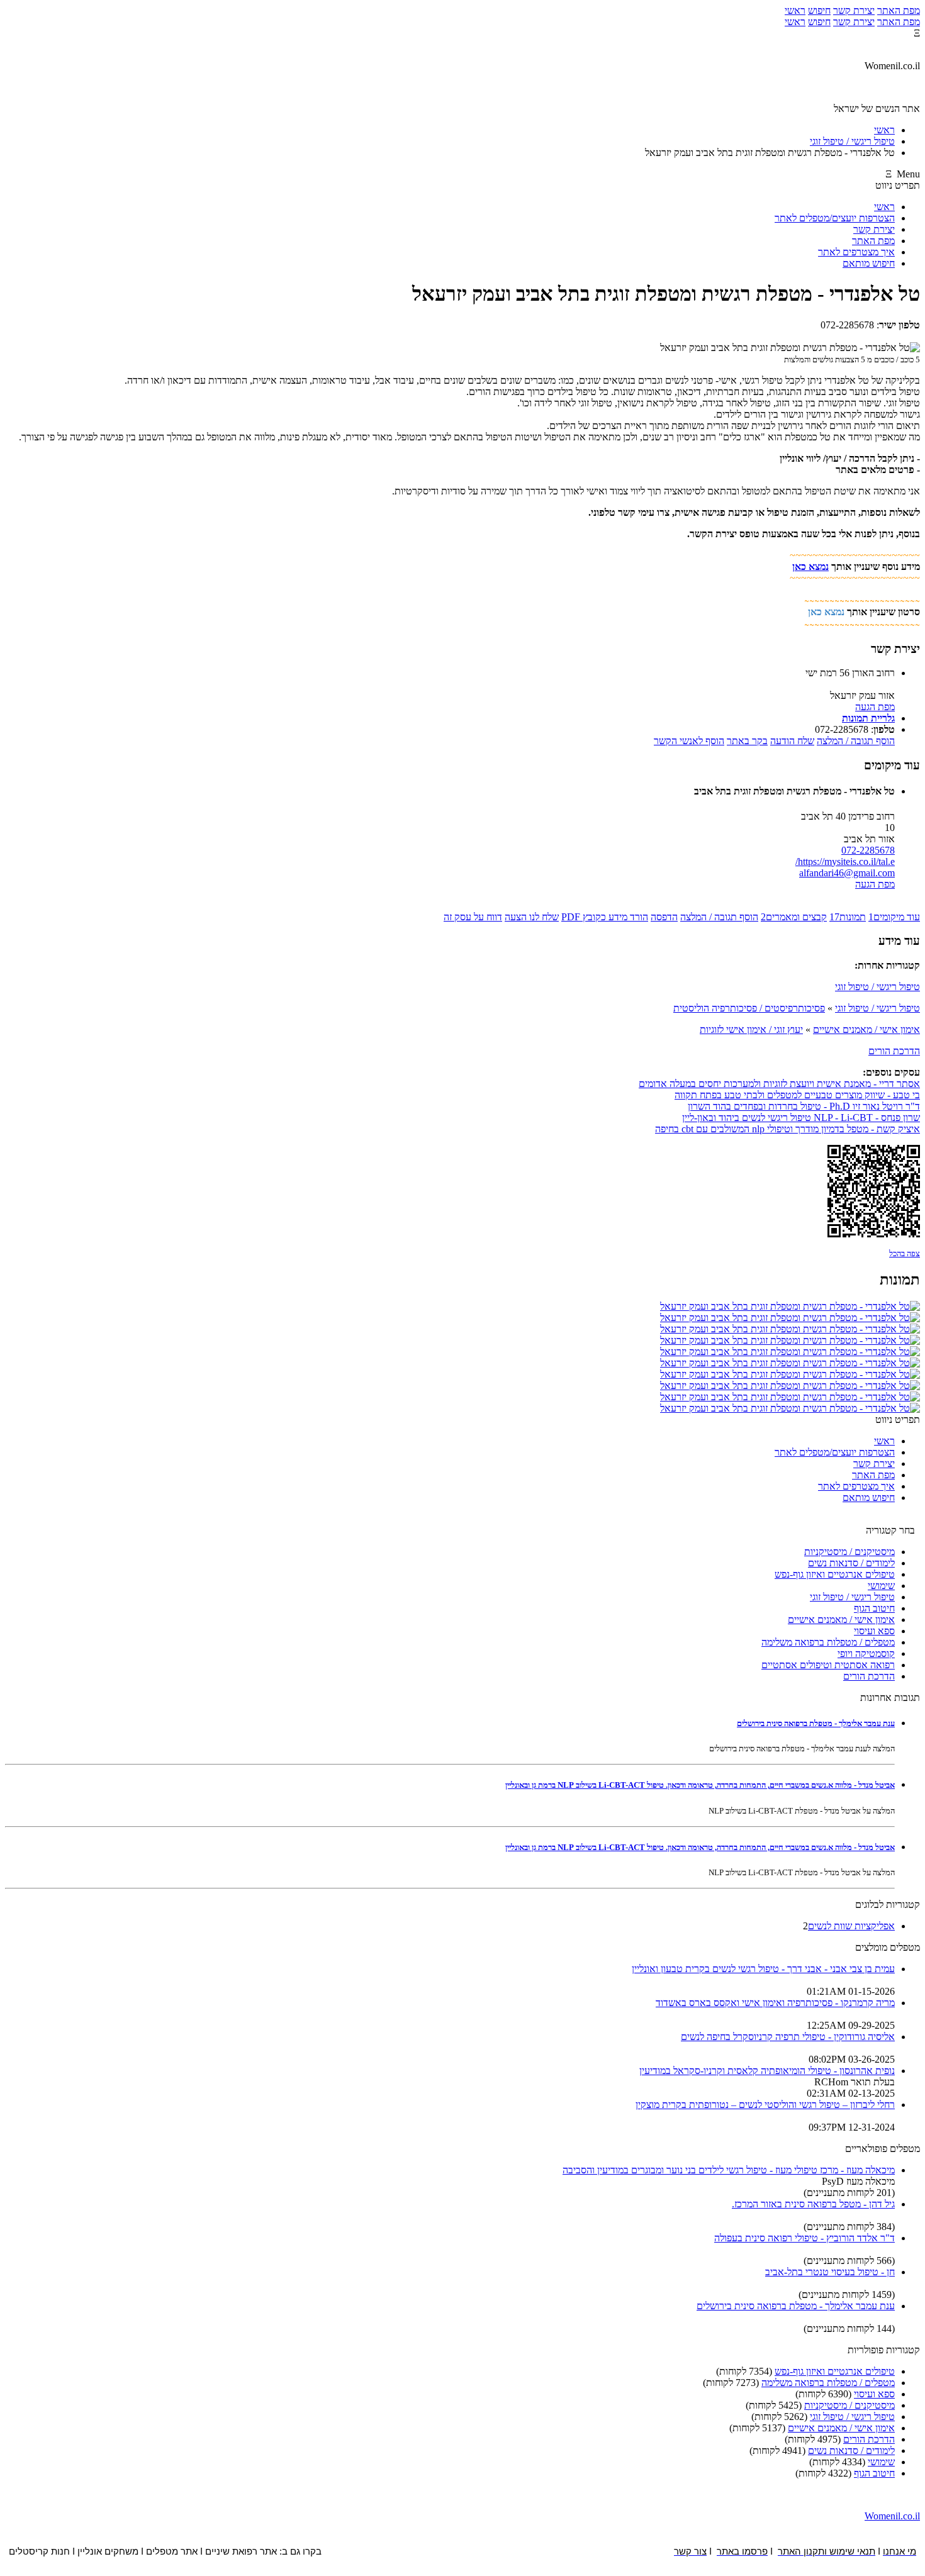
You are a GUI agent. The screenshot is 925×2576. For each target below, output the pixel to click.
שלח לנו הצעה (532, 917)
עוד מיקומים (894, 917)
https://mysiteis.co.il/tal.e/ (845, 861)
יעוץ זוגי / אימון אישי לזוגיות (751, 1029)
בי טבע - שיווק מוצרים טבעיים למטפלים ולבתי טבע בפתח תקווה (797, 1095)
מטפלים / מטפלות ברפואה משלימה (828, 1642)
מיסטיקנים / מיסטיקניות (849, 1552)
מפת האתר (899, 10)
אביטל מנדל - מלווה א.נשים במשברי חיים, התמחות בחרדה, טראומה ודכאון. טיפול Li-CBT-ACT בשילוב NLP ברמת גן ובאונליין (700, 1785)
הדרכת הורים (894, 1051)
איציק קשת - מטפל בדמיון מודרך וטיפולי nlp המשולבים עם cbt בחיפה (788, 1129)
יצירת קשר (854, 10)
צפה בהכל (905, 1253)
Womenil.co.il (892, 2516)
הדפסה (664, 917)
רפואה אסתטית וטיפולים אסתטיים (828, 1665)
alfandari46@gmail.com (847, 873)
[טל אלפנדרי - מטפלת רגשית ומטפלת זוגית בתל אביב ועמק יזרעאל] (790, 1306)
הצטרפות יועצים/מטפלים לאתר (835, 218)
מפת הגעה (875, 707)
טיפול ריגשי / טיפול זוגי (877, 987)
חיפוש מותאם (869, 263)
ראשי (795, 10)
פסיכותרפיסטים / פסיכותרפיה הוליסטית (749, 1008)
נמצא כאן (810, 566)
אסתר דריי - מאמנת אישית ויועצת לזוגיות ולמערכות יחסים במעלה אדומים (779, 1084)
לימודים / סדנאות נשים (851, 1563)
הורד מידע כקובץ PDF (605, 917)
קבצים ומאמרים (794, 917)
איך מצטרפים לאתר (856, 252)
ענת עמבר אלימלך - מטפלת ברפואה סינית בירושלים (816, 1723)
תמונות (848, 917)
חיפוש (819, 10)
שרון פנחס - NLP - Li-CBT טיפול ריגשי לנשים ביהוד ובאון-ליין (801, 1118)
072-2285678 (868, 850)
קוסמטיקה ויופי (866, 1653)
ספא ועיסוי (874, 1631)
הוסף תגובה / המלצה (856, 741)
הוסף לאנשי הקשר (689, 741)
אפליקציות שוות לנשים (851, 1926)
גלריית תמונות (868, 718)
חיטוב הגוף (874, 1608)
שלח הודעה (792, 741)
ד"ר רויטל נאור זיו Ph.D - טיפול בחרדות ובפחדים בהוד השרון (804, 1106)
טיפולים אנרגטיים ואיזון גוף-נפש (835, 1574)
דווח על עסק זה (473, 917)
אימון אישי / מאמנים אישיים (866, 1029)
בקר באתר (747, 741)
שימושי (881, 1586)
